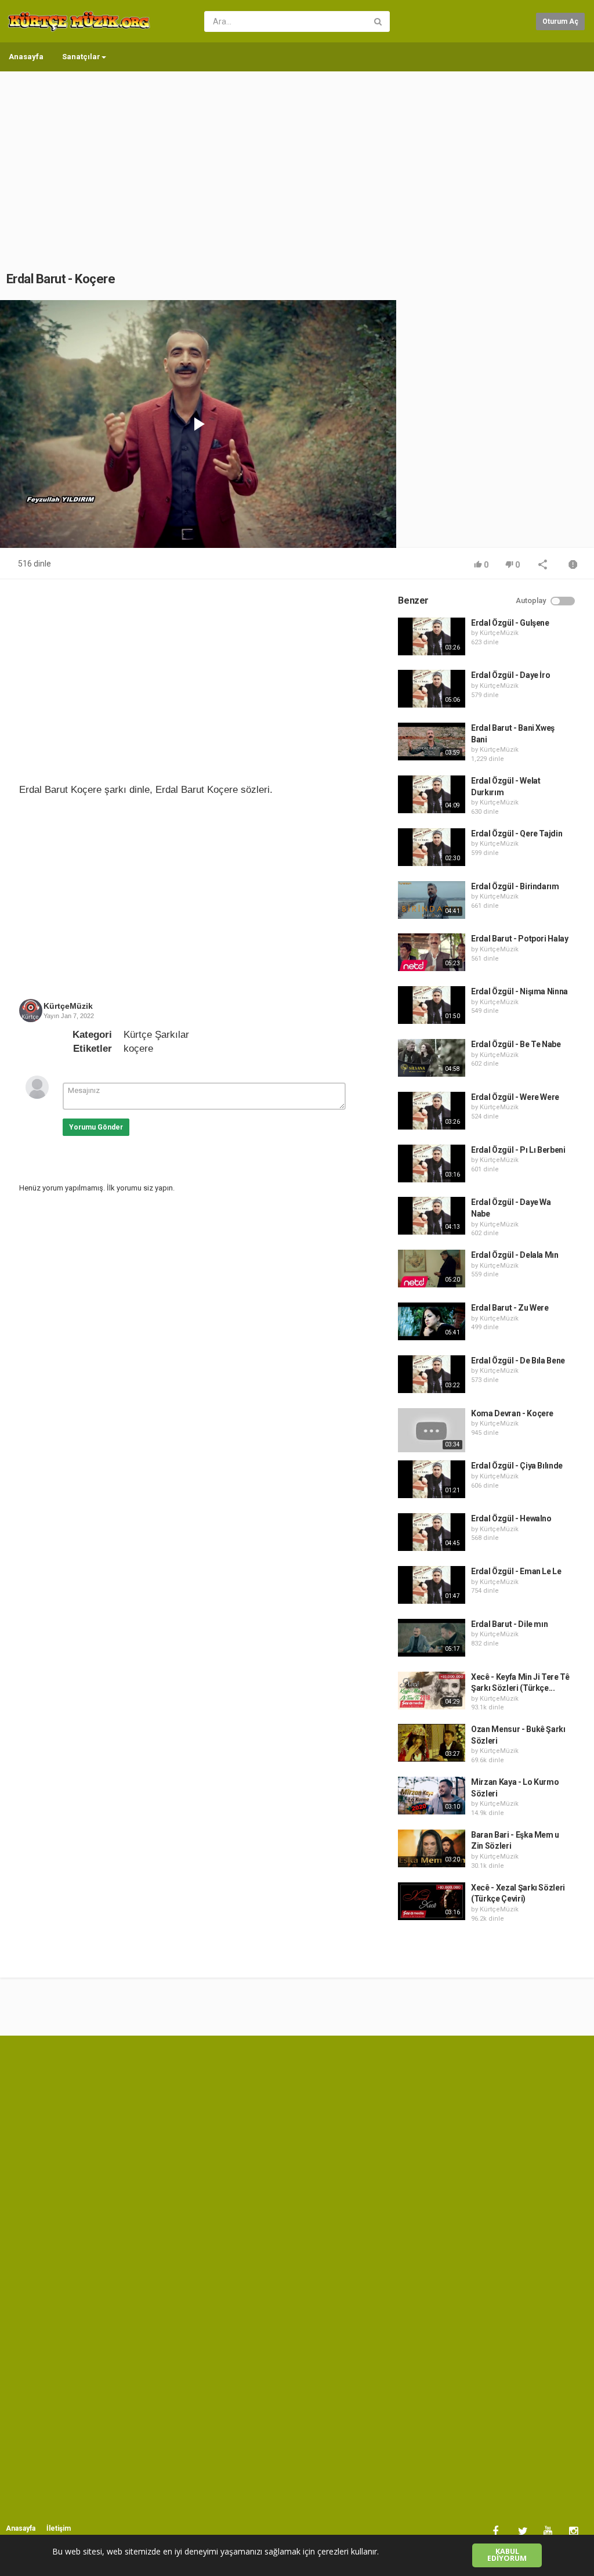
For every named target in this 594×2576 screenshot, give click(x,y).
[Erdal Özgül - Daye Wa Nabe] (432, 1216)
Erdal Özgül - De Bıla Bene (518, 1361)
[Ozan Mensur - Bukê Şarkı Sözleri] (432, 1743)
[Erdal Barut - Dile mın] (432, 1638)
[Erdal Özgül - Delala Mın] (432, 1269)
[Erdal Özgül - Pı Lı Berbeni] (432, 1163)
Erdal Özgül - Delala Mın (515, 1255)
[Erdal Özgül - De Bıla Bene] (432, 1374)
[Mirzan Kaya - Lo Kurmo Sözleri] (432, 1796)
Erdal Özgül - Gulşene (510, 623)
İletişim (59, 2528)
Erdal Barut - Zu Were (510, 1308)
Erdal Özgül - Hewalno (511, 1518)
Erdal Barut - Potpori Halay (520, 939)
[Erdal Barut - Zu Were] (432, 1321)
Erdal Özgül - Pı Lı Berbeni (518, 1150)
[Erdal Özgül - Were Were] (432, 1111)
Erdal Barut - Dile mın (509, 1624)
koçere (138, 1049)
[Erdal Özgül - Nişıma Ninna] (432, 1005)
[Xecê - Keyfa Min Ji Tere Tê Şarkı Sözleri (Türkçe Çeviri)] (432, 1691)
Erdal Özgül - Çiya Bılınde (517, 1466)
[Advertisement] (297, 160)
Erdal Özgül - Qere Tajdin (517, 834)
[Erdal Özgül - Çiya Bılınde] (432, 1479)
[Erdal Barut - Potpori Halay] (432, 952)
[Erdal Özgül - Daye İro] (432, 689)
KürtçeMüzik (68, 1006)
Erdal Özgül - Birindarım (515, 886)
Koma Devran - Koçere (512, 1413)
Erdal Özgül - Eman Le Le (516, 1571)
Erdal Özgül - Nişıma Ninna (519, 991)
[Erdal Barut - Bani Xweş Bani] (432, 742)
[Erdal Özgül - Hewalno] (432, 1532)
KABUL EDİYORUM (507, 2555)
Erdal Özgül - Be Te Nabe (516, 1044)
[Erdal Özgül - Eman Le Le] (432, 1585)
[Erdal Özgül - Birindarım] (432, 900)
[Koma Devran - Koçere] (432, 1430)
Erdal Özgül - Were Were (515, 1097)
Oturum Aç (560, 21)
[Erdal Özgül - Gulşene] (432, 636)
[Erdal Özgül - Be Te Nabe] (432, 1058)
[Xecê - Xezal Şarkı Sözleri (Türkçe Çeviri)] (432, 1901)
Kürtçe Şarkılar (156, 1035)
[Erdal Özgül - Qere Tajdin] (432, 847)
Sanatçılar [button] (81, 57)
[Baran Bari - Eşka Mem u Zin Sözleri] (432, 1848)
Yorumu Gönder (96, 1127)
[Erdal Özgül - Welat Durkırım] (432, 794)
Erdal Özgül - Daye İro (510, 675)
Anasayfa (26, 57)
